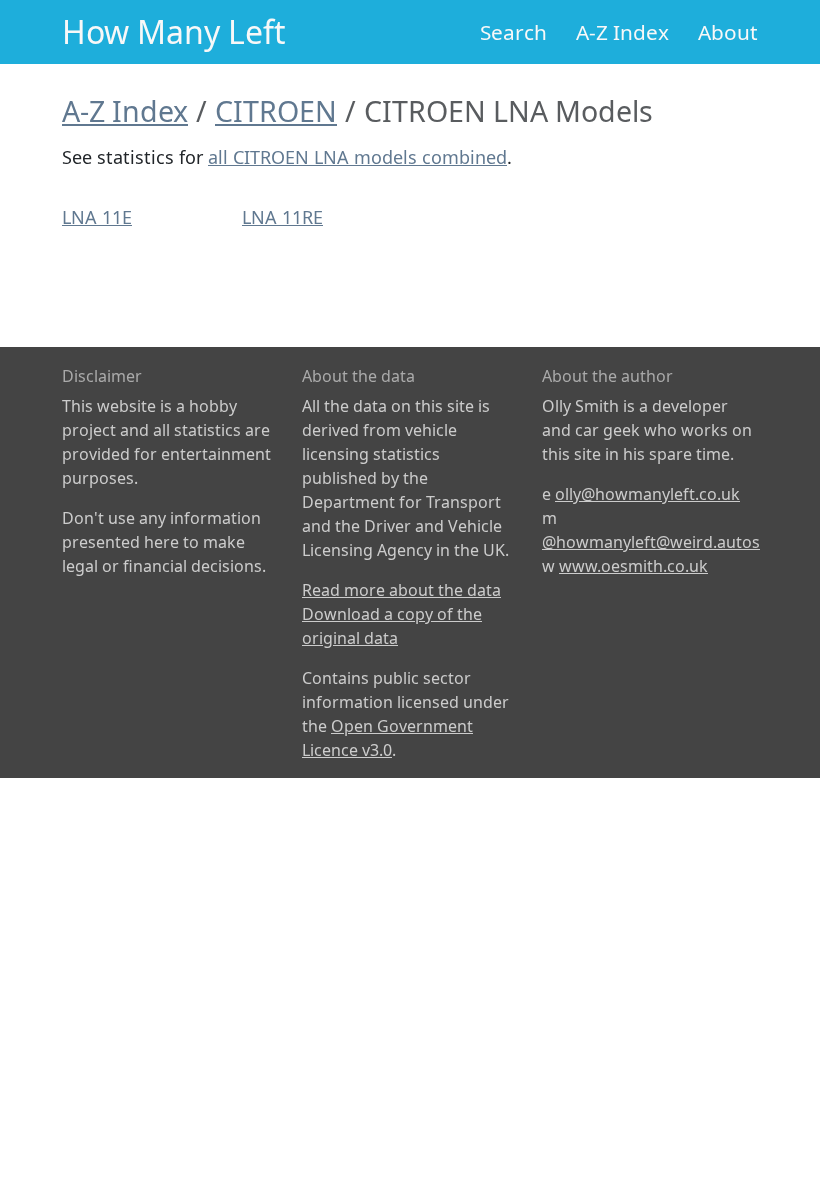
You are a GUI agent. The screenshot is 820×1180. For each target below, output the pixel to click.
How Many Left (174, 31)
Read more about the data (401, 590)
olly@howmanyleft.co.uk (647, 494)
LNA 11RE (282, 217)
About (728, 32)
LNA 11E (97, 217)
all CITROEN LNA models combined (357, 157)
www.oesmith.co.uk (633, 566)
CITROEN (276, 110)
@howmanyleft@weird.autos (651, 542)
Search (513, 32)
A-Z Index (622, 32)
